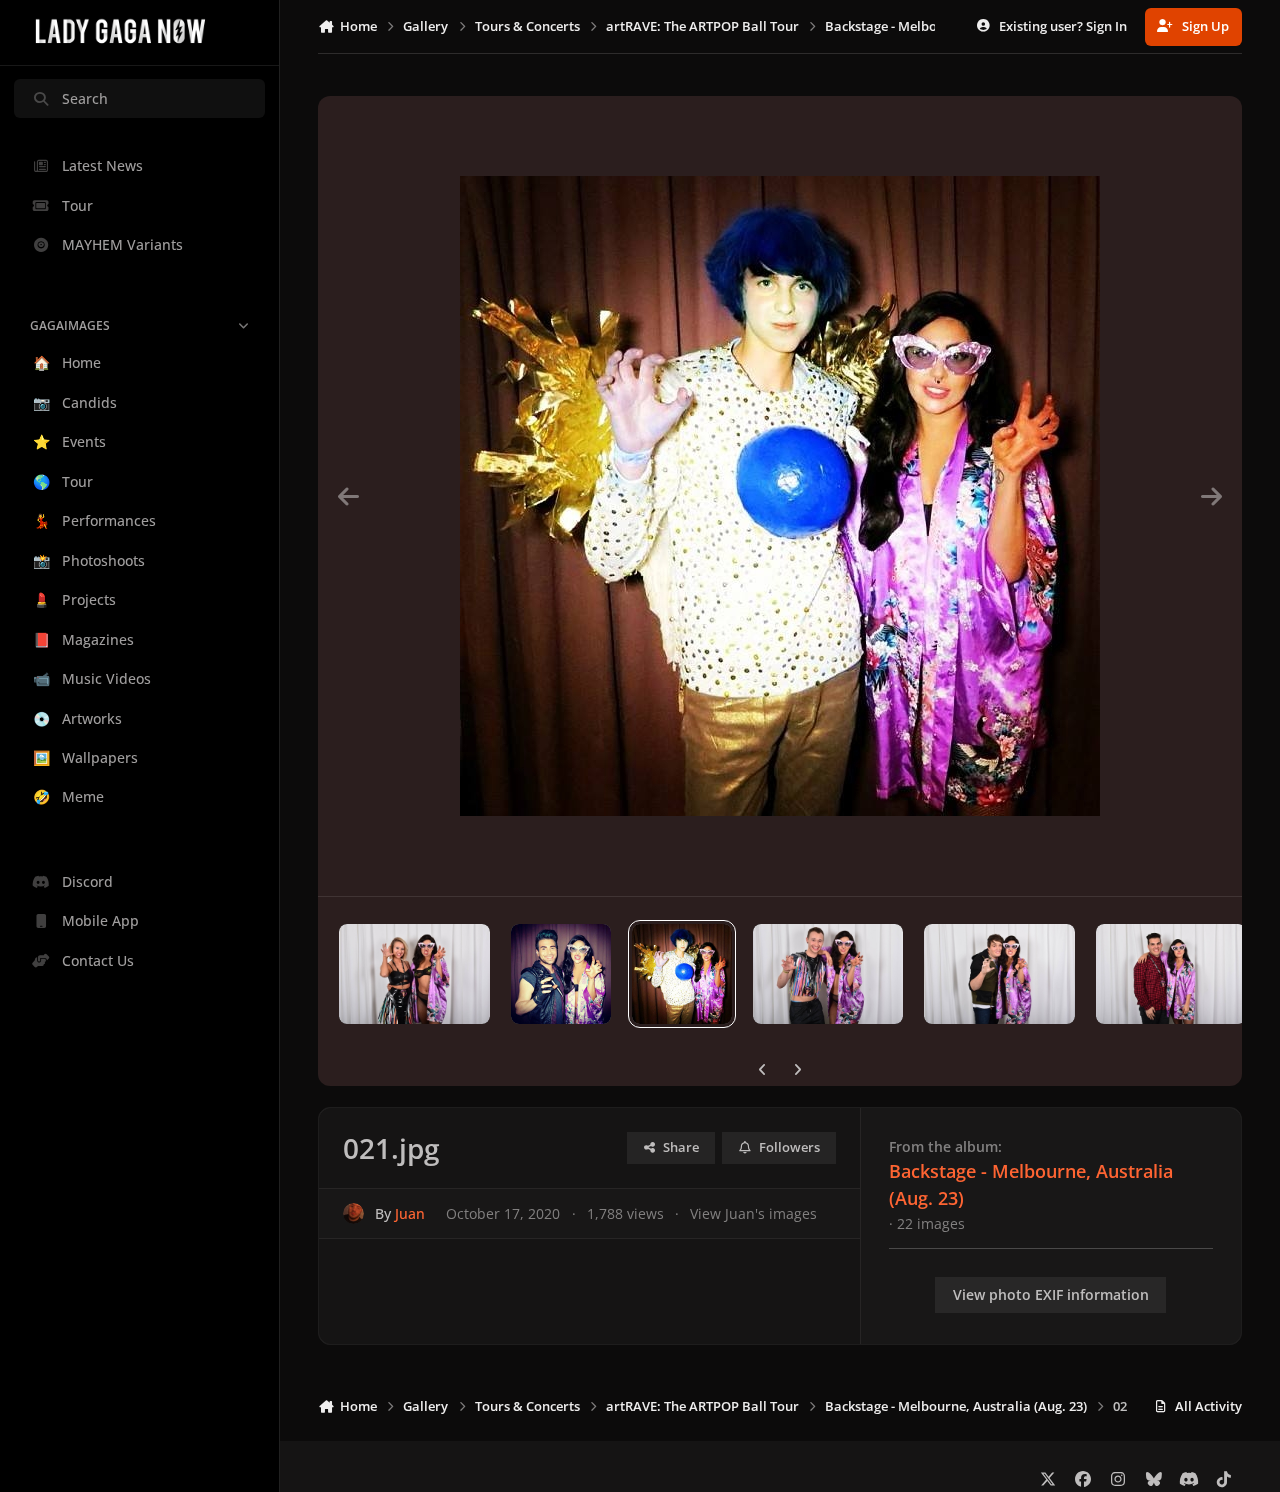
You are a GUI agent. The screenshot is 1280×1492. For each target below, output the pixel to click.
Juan (410, 1213)
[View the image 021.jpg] (682, 974)
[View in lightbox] (780, 496)
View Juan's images (753, 1213)
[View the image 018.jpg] (999, 974)
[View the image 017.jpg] (1171, 974)
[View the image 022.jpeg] (561, 974)
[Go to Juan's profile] (353, 1213)
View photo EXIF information (1051, 1294)
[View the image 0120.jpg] (414, 974)
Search (85, 98)
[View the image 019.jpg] (828, 974)
